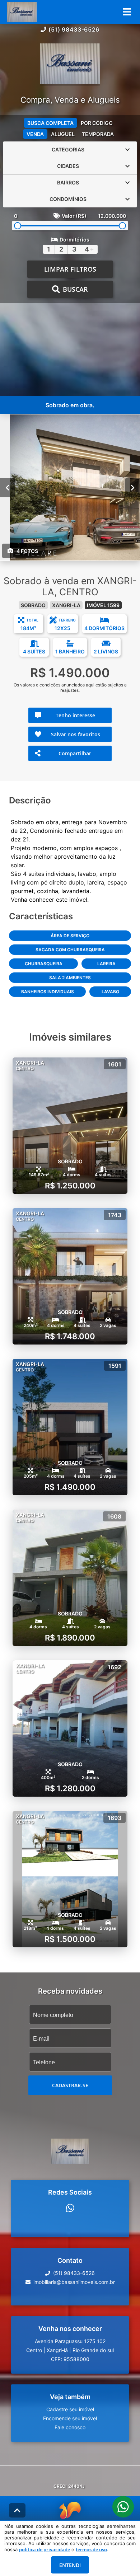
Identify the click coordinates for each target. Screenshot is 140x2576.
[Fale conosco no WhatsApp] (70, 2208)
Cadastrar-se (70, 2085)
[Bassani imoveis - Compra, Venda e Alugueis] (70, 65)
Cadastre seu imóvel (70, 2409)
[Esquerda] (7, 487)
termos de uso (91, 2549)
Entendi (70, 2565)
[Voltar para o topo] (17, 2510)
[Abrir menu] (127, 12)
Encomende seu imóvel (70, 2418)
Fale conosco (70, 2427)
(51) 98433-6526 (74, 29)
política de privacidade (45, 2549)
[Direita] (133, 487)
